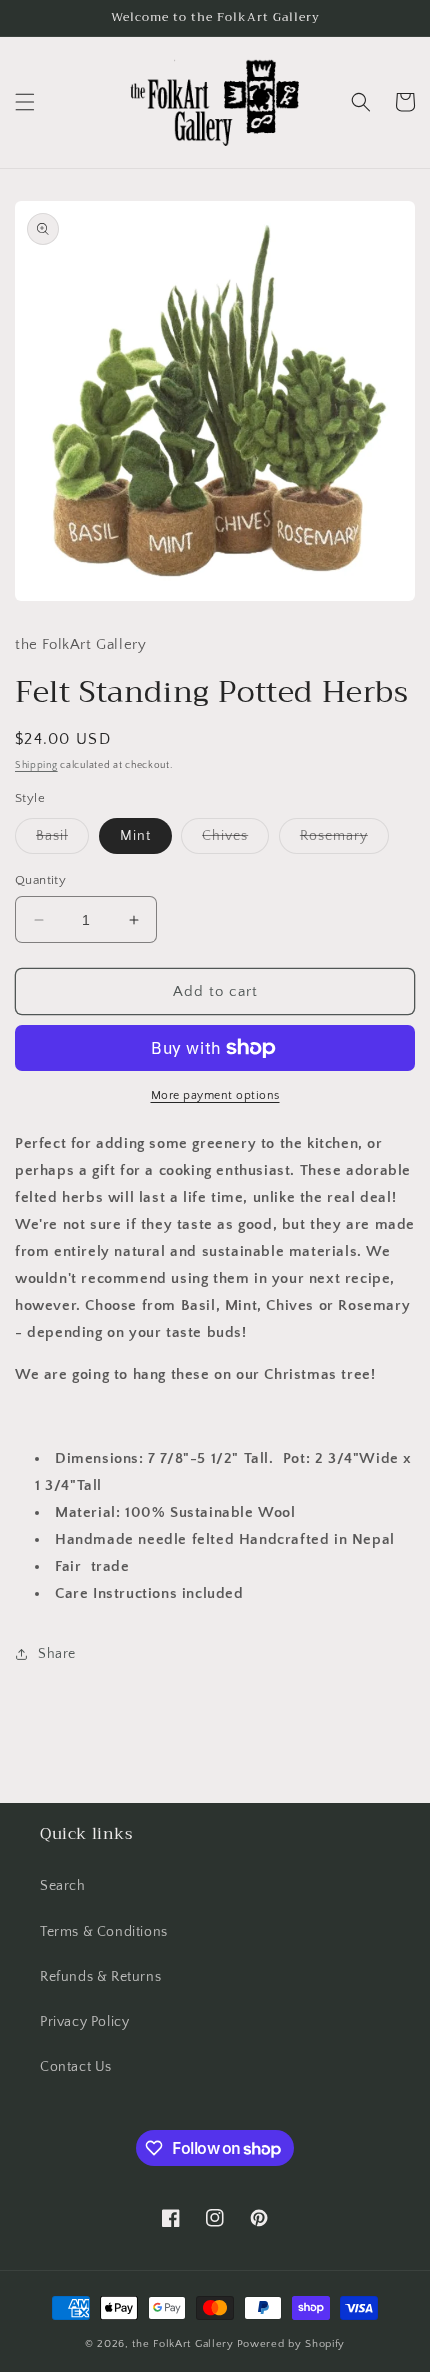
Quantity (40, 880)
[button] (25, 102)
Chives (235, 840)
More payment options (215, 1095)
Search (63, 1886)
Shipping (36, 765)
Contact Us (76, 2067)
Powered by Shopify (291, 2344)
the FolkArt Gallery (182, 2344)
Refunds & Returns (100, 1977)
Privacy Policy (84, 2022)
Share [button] (57, 1654)
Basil (62, 840)
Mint (135, 836)
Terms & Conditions (104, 1932)
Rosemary (344, 840)
